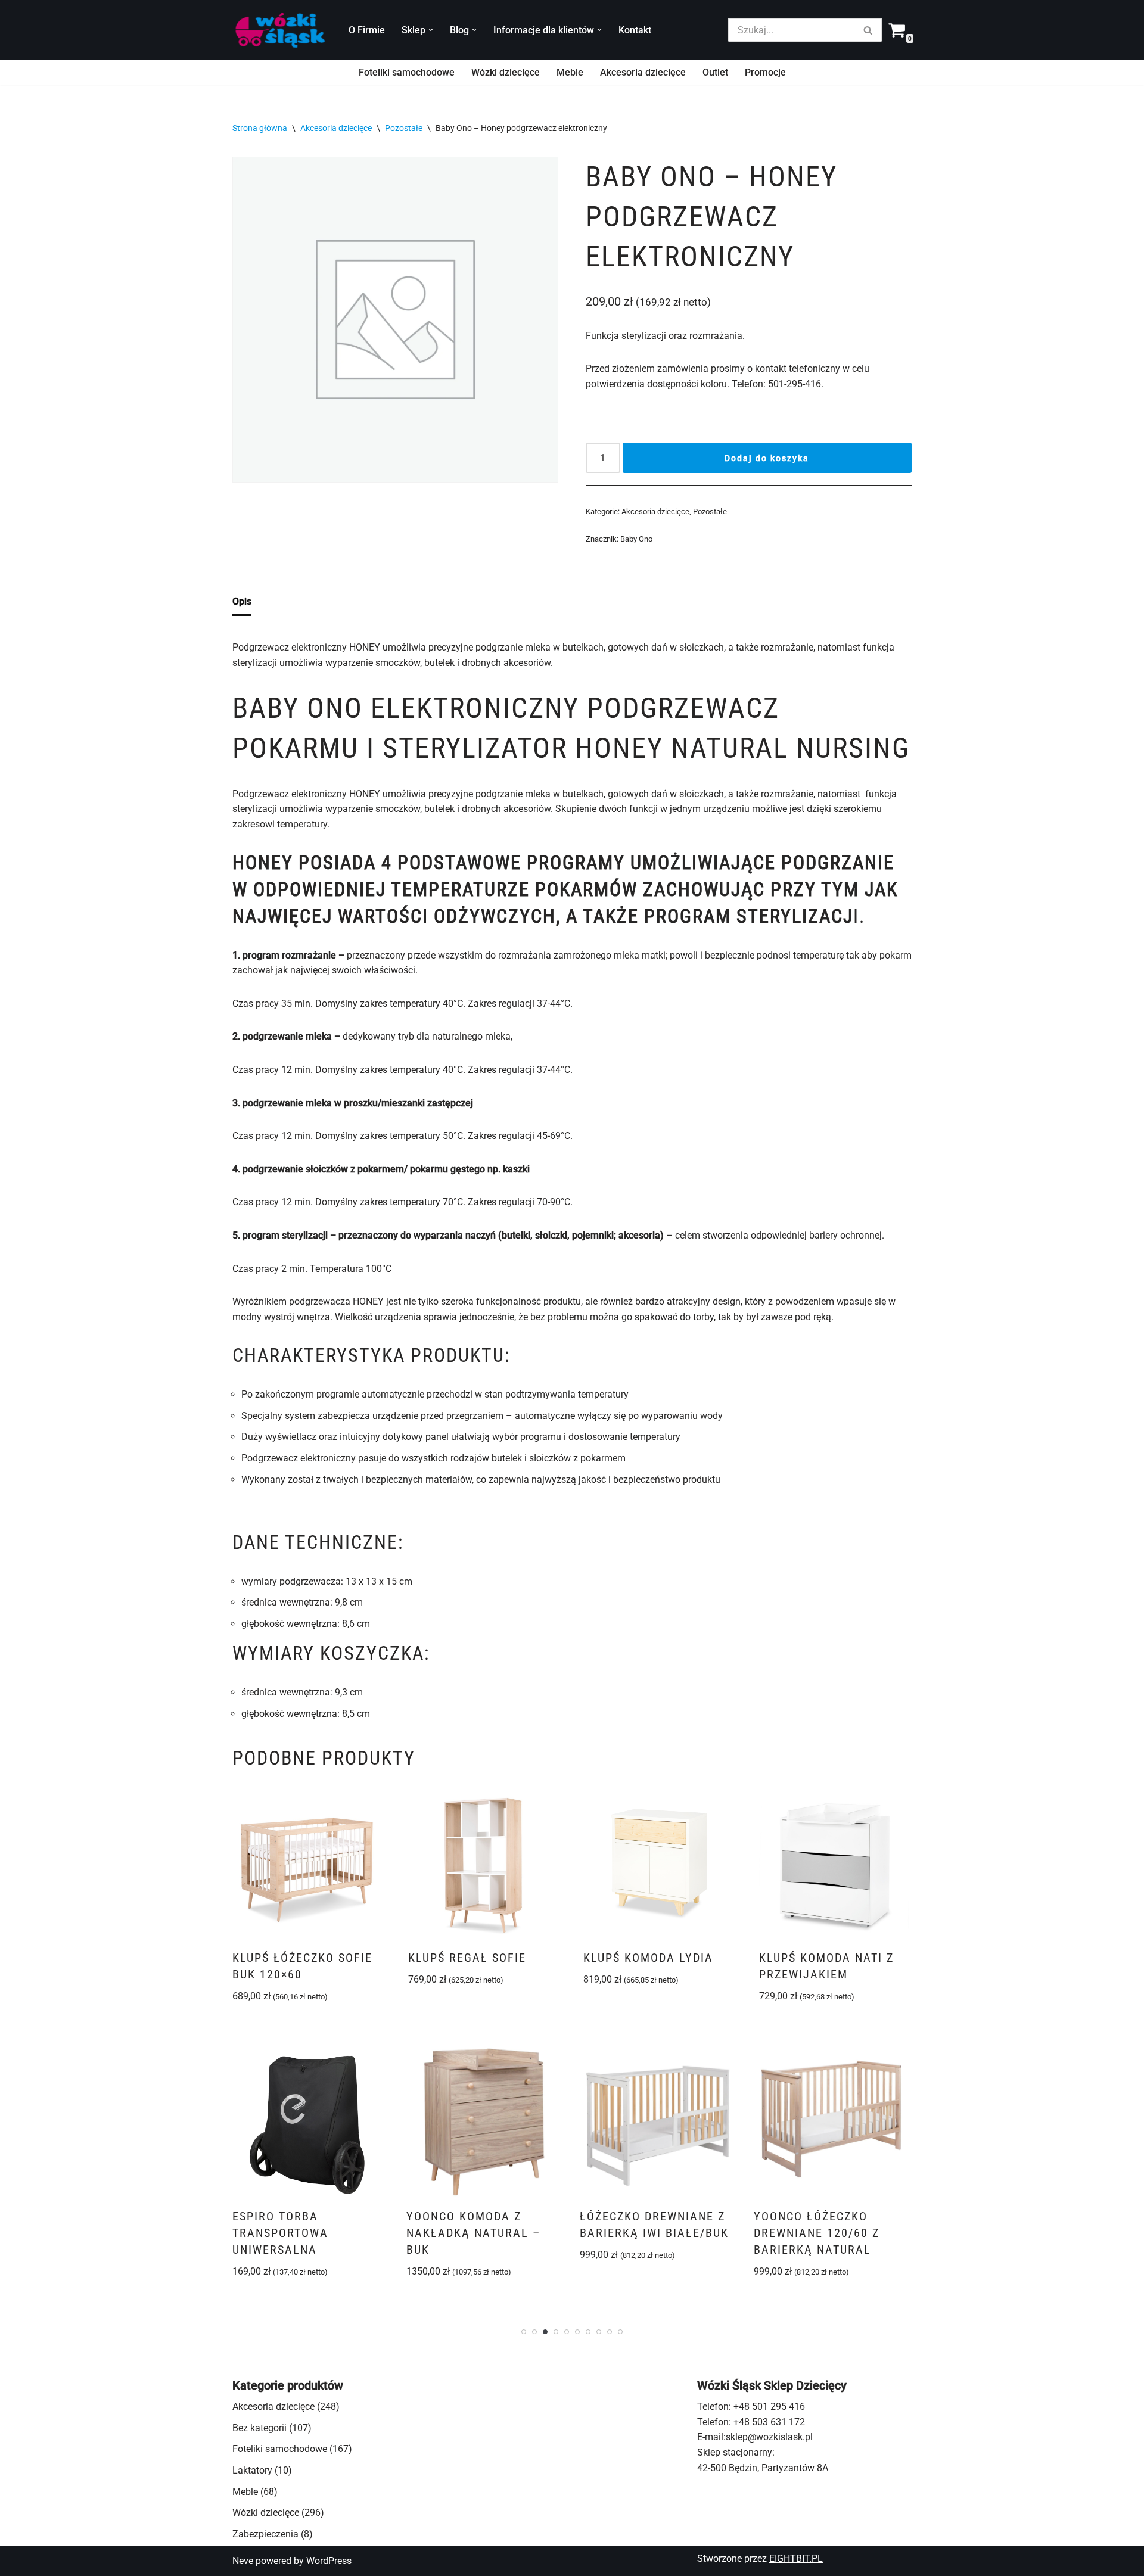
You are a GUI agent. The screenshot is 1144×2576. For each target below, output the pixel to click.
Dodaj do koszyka (767, 458)
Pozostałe (404, 128)
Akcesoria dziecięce (643, 72)
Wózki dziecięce (506, 72)
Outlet (715, 72)
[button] (431, 30)
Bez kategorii (259, 2428)
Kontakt (635, 30)
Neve (243, 2561)
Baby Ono (636, 539)
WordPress (329, 2561)
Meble (570, 72)
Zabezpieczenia (265, 2534)
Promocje (765, 72)
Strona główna (260, 128)
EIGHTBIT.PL (796, 2558)
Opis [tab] (242, 601)
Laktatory (252, 2470)
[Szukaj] (868, 30)
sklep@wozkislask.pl (769, 2437)
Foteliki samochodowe (407, 72)
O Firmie (367, 30)
